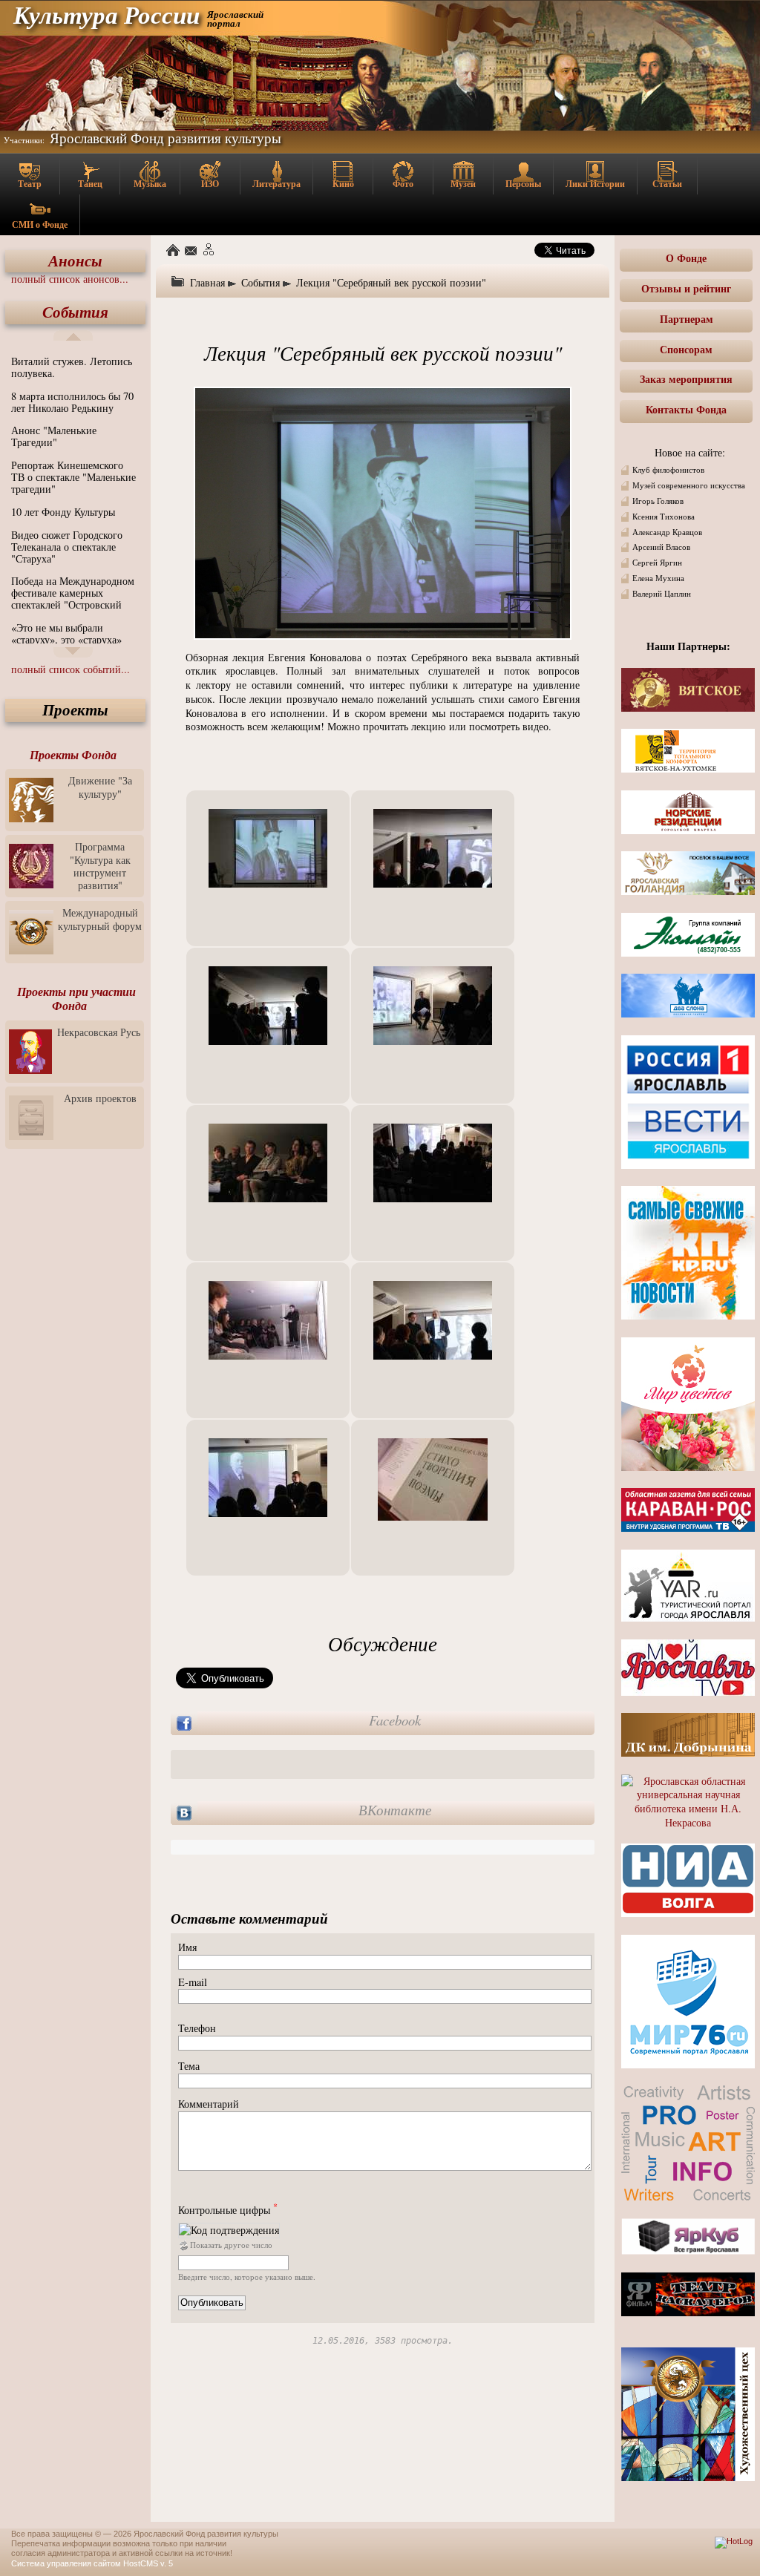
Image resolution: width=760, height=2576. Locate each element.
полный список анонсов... (70, 279)
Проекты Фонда (73, 755)
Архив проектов (100, 1098)
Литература (276, 184)
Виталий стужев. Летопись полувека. (72, 367)
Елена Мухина (658, 578)
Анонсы (75, 261)
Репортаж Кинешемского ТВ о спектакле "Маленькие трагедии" (73, 477)
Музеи (463, 184)
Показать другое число (231, 2245)
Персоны (523, 184)
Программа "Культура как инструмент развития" (100, 866)
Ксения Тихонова (664, 517)
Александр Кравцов (667, 532)
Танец (90, 184)
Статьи (667, 184)
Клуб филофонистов (668, 470)
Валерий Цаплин (662, 594)
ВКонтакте (395, 1810)
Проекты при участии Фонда (76, 999)
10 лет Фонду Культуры (63, 512)
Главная (207, 282)
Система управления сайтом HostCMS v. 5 (92, 2563)
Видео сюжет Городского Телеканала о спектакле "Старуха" (67, 547)
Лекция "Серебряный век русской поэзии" (391, 282)
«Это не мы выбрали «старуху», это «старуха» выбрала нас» (66, 639)
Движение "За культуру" (100, 787)
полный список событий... (71, 669)
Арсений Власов (661, 547)
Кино (343, 184)
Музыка (150, 184)
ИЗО (210, 184)
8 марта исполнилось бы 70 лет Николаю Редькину (72, 402)
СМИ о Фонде (40, 225)
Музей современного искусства (689, 485)
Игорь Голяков (658, 501)
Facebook (395, 1720)
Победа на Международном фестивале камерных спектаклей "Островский (73, 593)
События (75, 312)
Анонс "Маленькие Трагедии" (54, 436)
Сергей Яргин (657, 563)
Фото (403, 184)
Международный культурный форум (100, 919)
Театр (30, 184)
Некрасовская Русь (99, 1032)
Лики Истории (595, 184)
